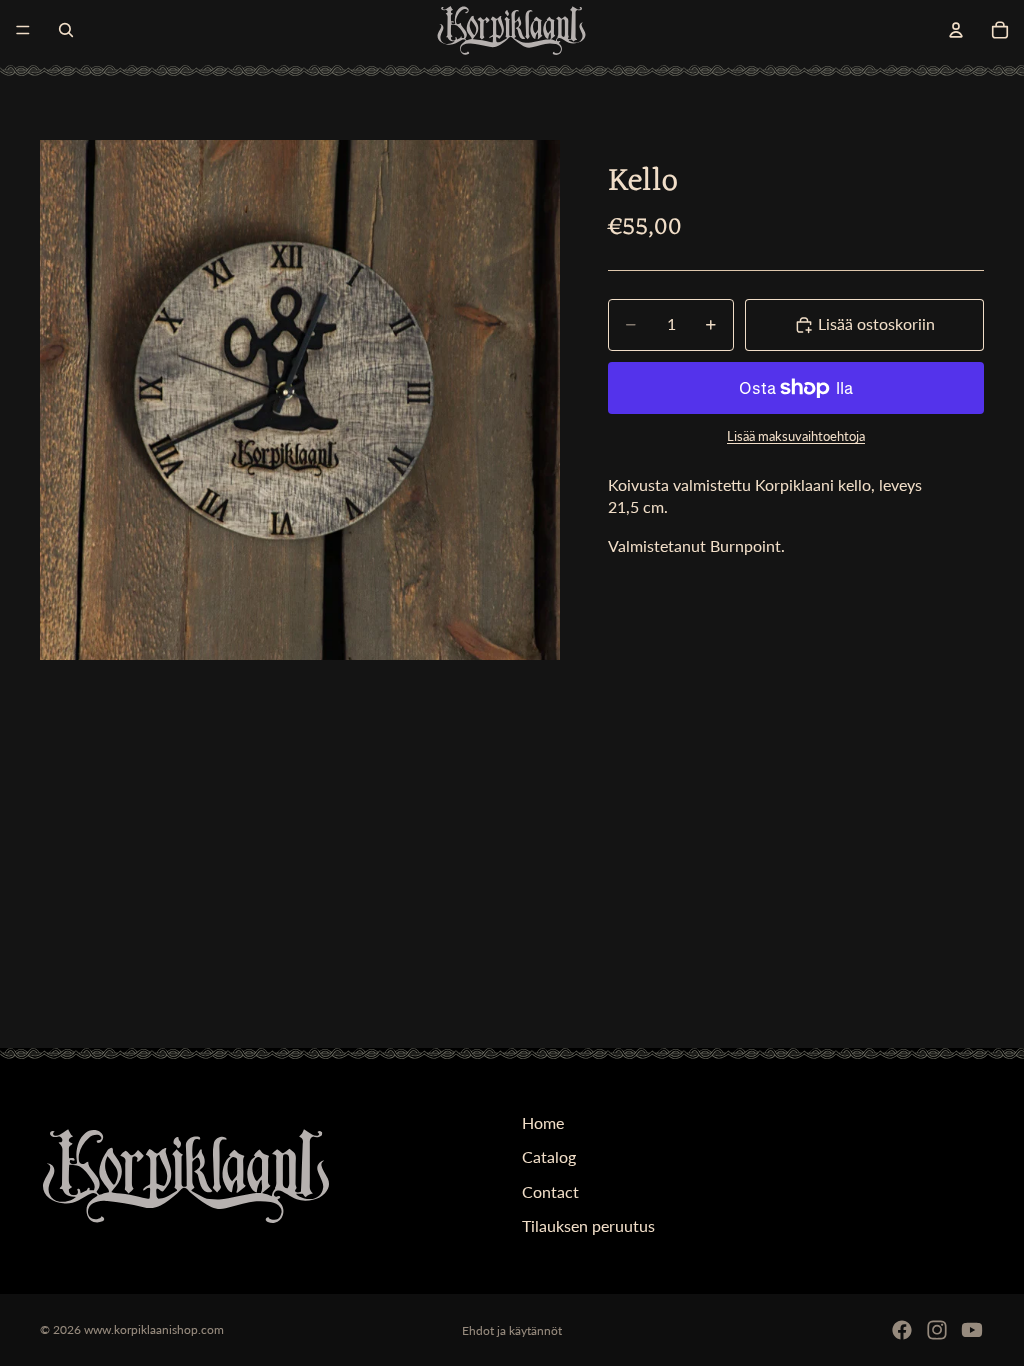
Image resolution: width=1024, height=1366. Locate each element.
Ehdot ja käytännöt (512, 1330)
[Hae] (66, 30)
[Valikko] (23, 30)
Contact (550, 1191)
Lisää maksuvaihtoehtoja (796, 436)
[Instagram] (937, 1330)
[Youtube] (972, 1330)
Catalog (549, 1157)
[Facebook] (902, 1330)
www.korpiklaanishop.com (154, 1329)
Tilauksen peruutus (588, 1226)
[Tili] (956, 30)
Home (543, 1122)
